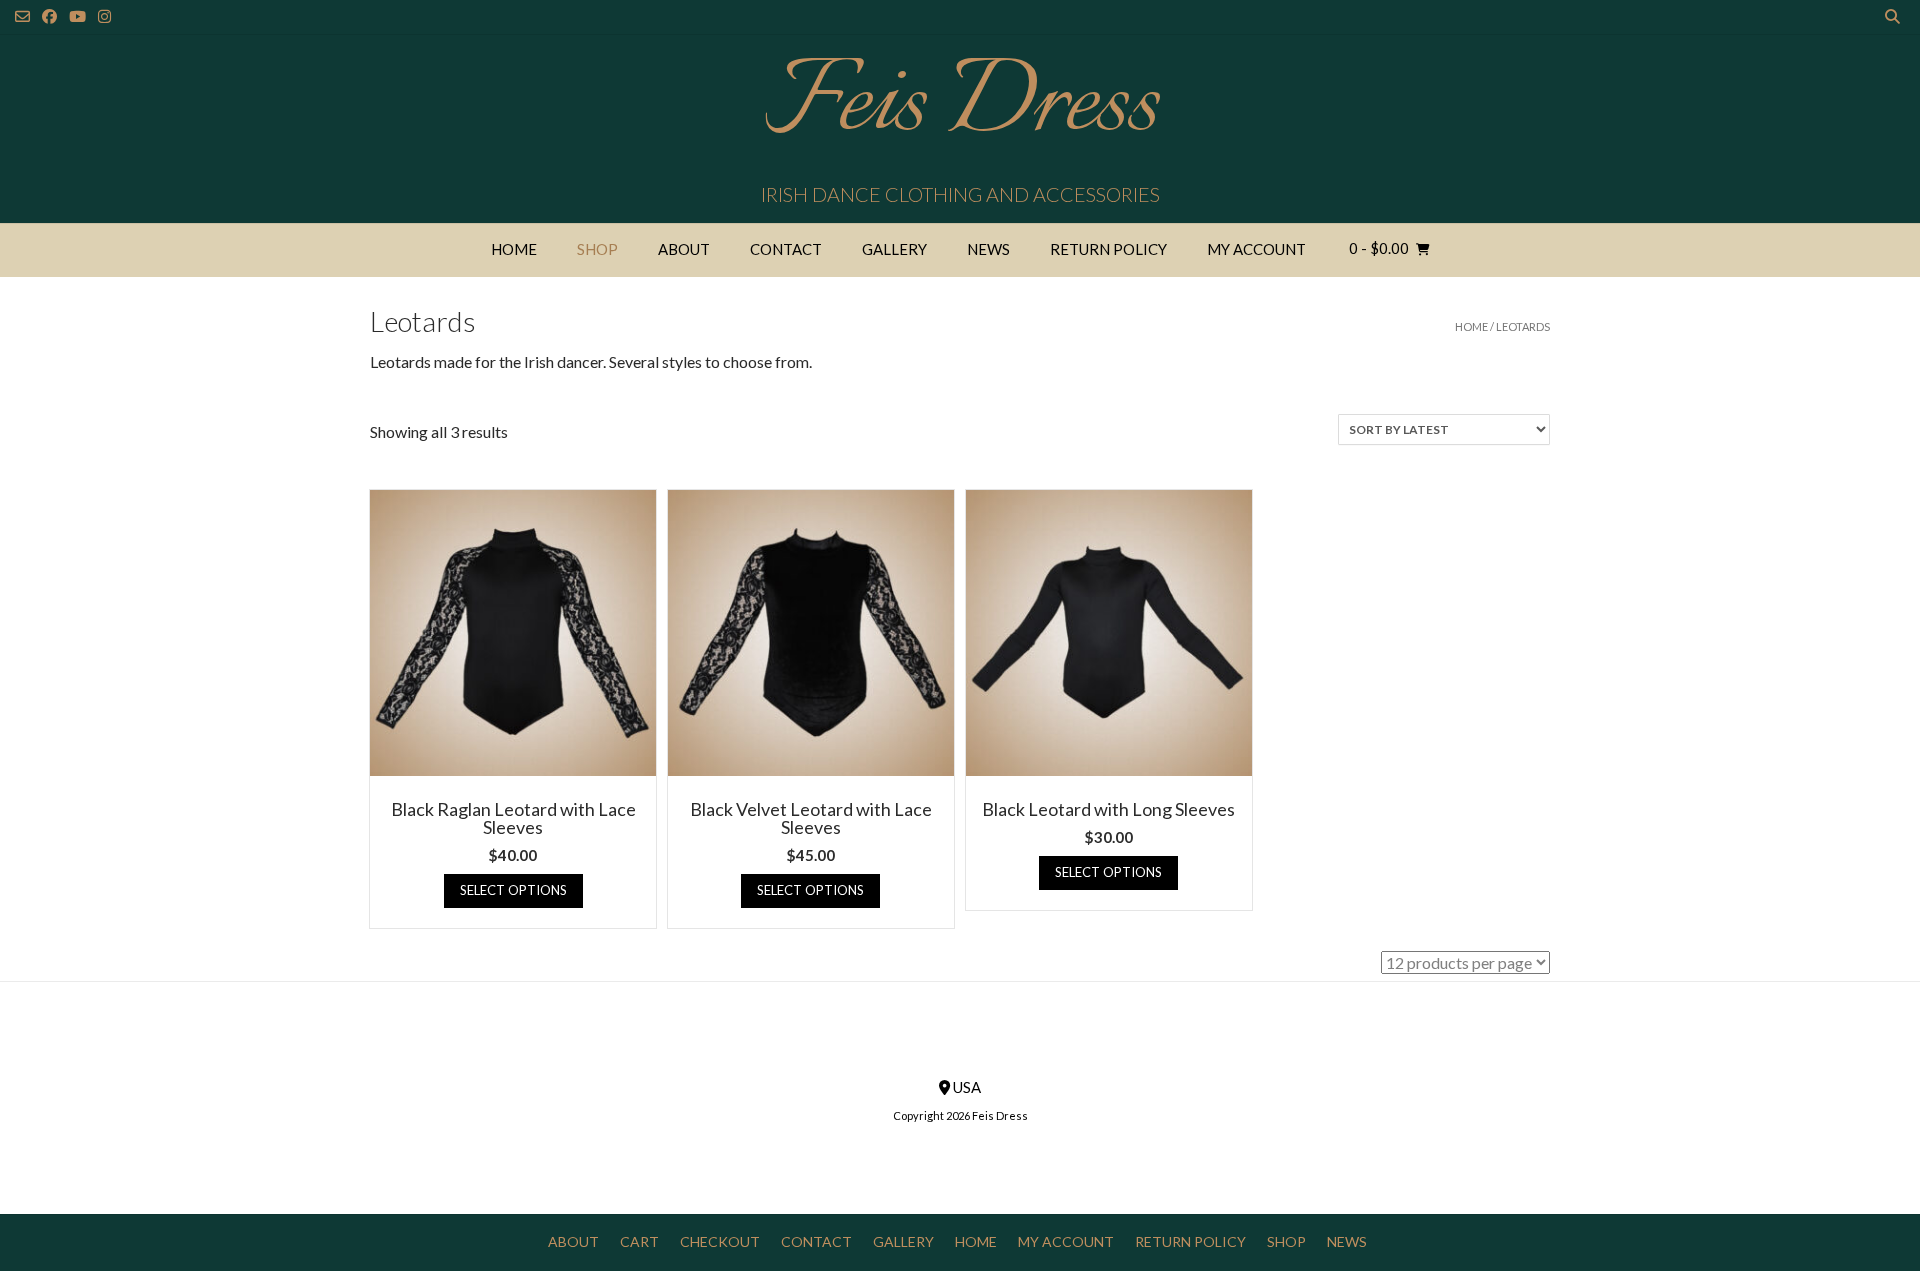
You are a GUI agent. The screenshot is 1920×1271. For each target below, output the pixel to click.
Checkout (720, 1241)
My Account (1256, 249)
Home (514, 249)
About (684, 249)
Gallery (894, 249)
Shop (597, 249)
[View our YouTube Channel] (77, 16)
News (988, 249)
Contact (786, 249)
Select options (513, 890)
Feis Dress (960, 105)
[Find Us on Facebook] (49, 16)
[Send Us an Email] (22, 16)
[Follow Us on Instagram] (104, 16)
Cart (639, 1241)
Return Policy (1108, 249)
